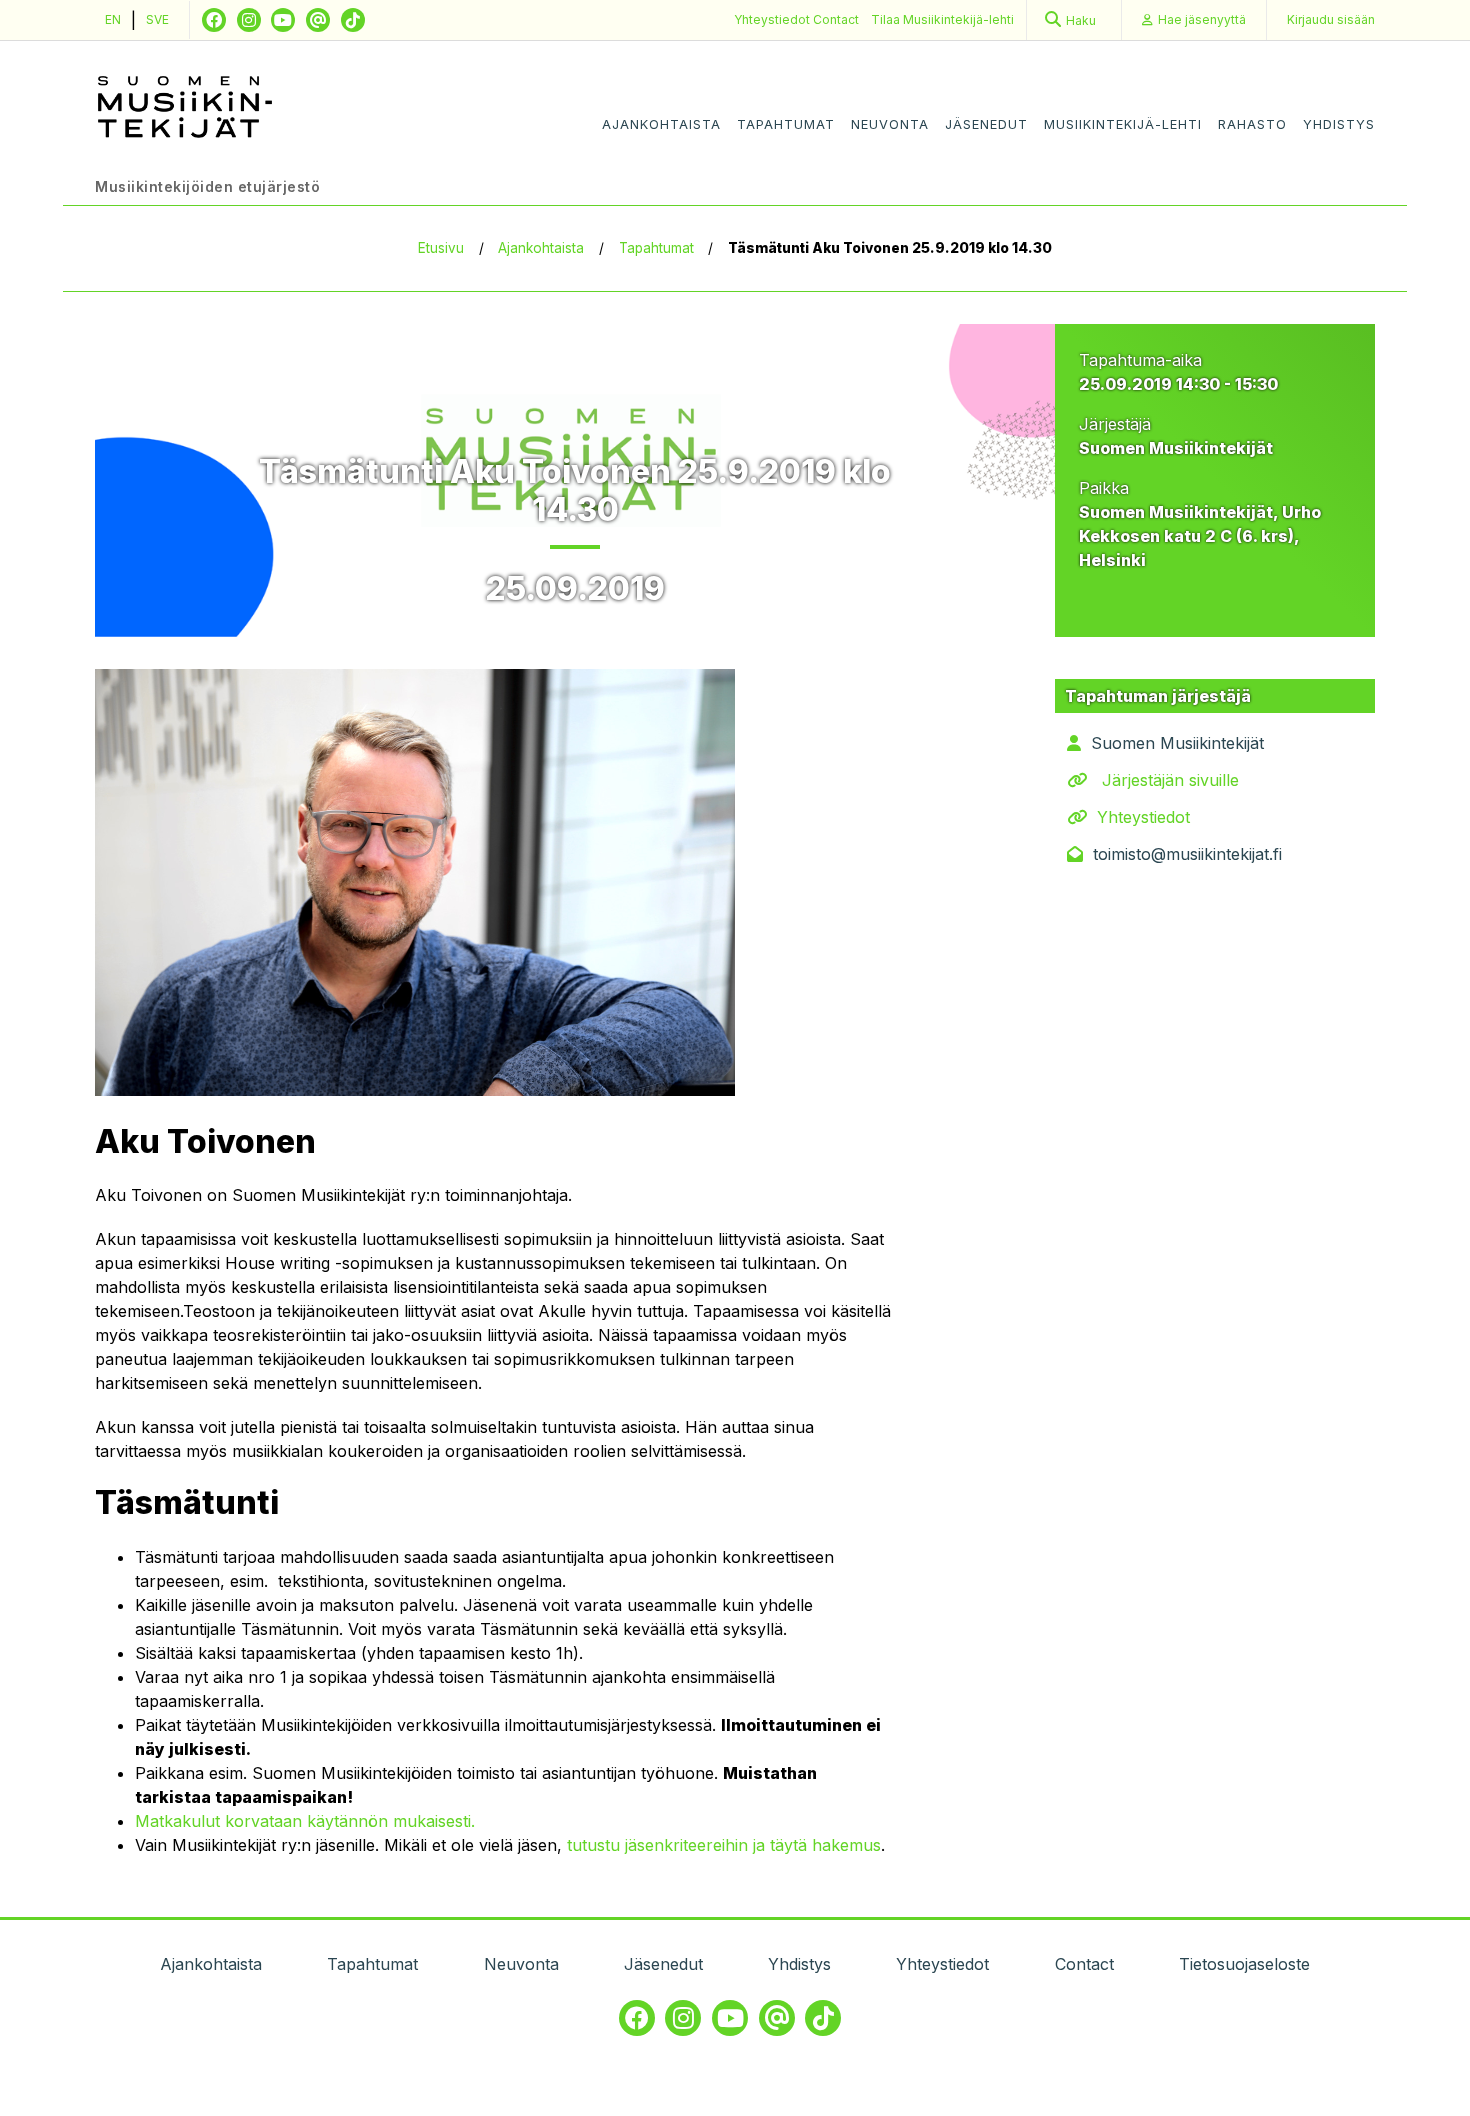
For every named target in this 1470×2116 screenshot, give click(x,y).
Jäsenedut (986, 124)
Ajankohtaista (661, 124)
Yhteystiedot (773, 19)
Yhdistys (1339, 124)
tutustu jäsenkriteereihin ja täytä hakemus (724, 1845)
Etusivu (441, 248)
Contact (836, 19)
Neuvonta (890, 124)
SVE (157, 19)
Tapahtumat (786, 124)
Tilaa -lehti (942, 19)
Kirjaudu (1331, 19)
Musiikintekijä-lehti (1123, 124)
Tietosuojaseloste (1244, 1964)
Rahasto (1252, 124)
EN (113, 19)
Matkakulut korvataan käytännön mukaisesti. (305, 1821)
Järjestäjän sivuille (1170, 780)
